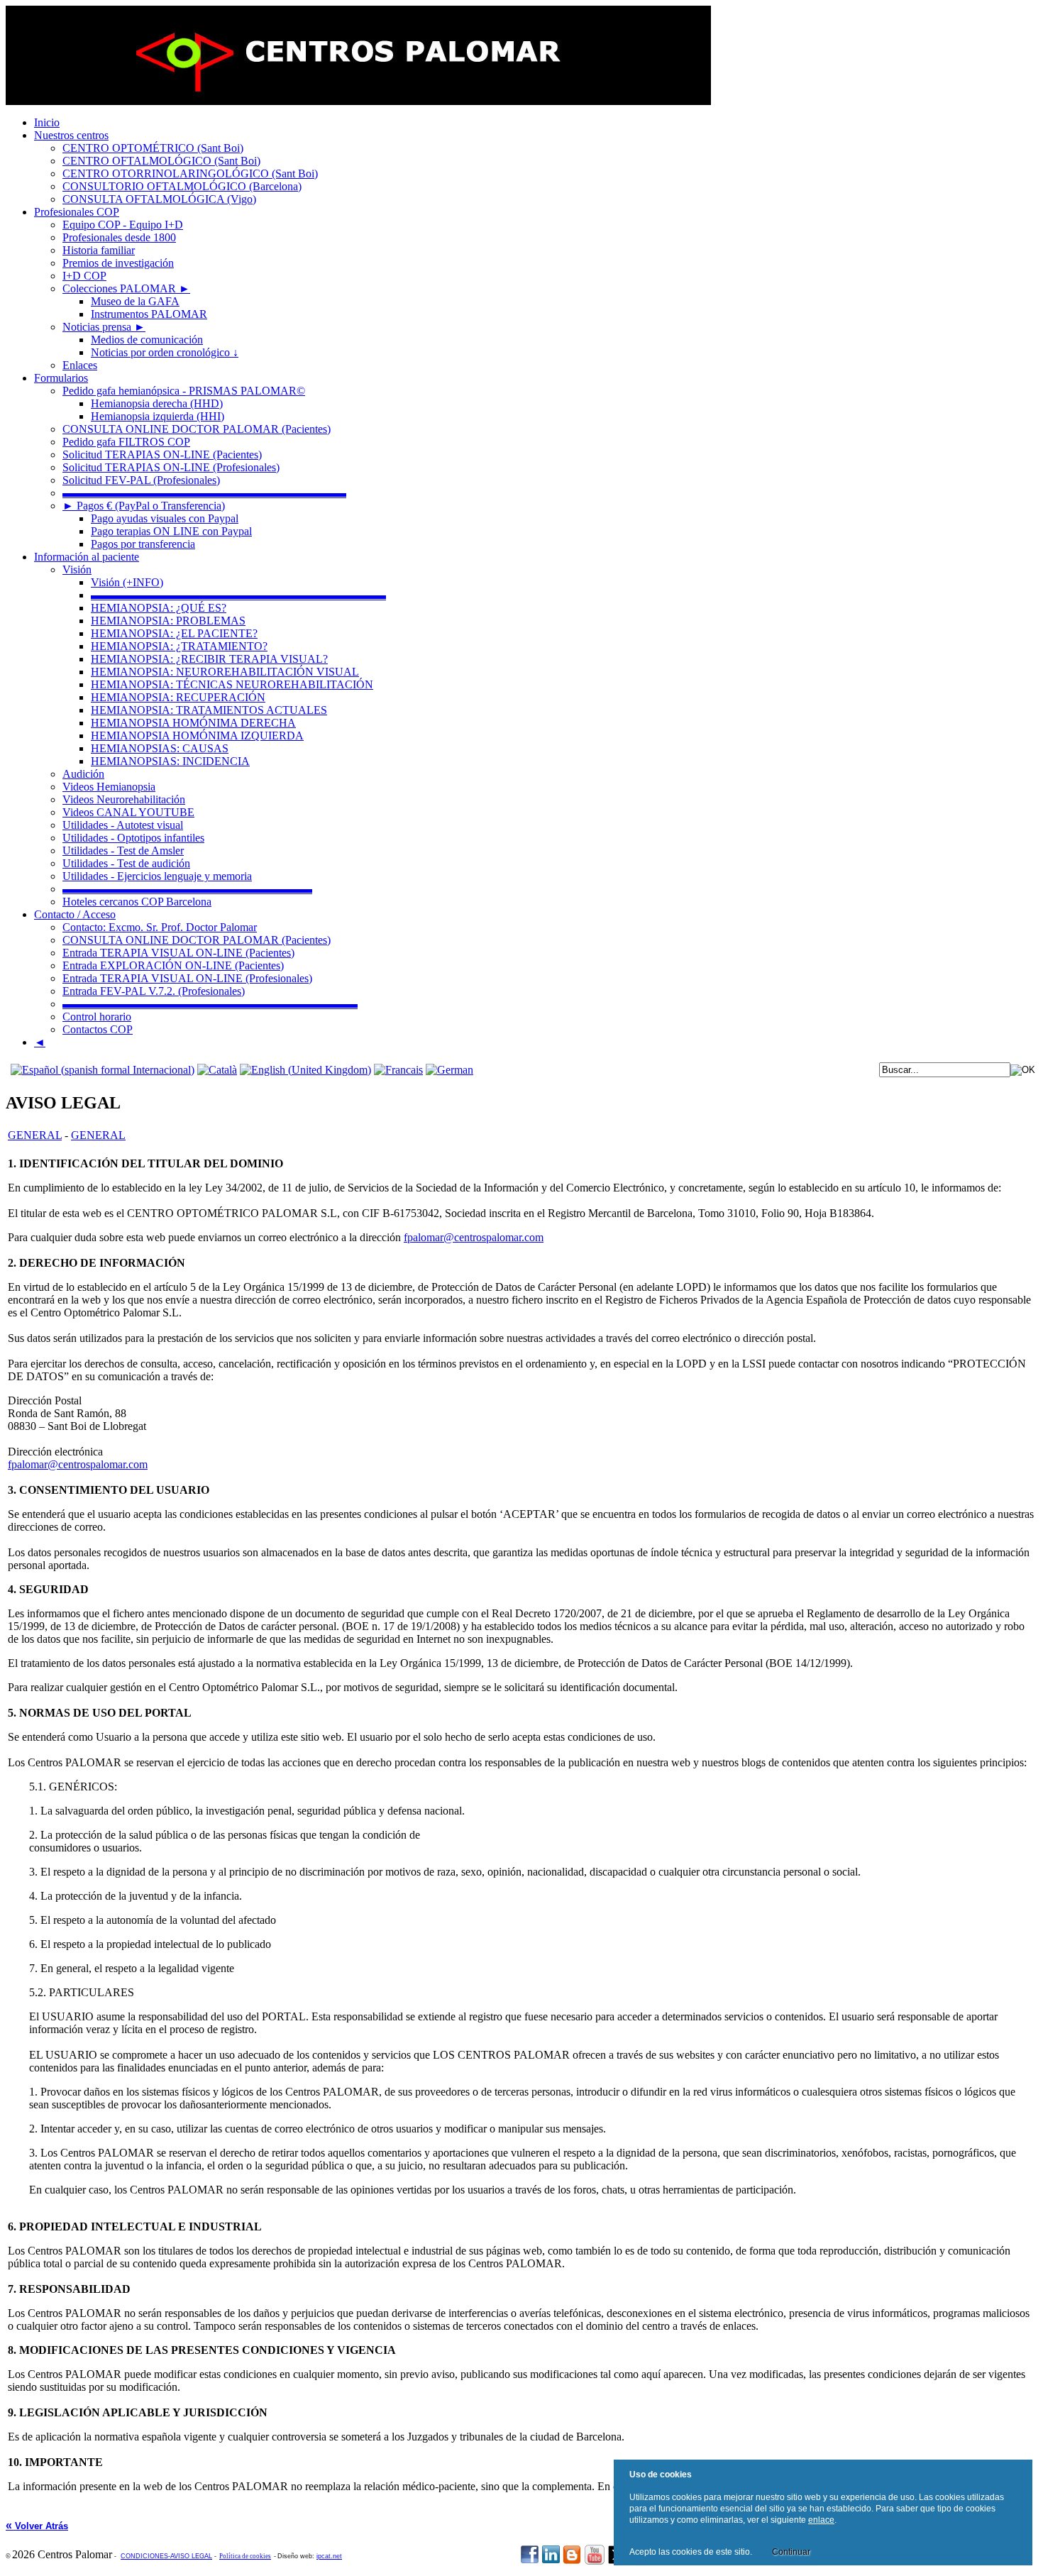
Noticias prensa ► (104, 327)
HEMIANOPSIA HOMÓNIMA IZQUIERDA (197, 736)
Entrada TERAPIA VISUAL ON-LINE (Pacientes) (178, 953)
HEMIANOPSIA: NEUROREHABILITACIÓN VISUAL (225, 672)
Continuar (791, 2552)
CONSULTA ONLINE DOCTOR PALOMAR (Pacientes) (197, 429)
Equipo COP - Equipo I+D (123, 225)
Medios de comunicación (147, 340)
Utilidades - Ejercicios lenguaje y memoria (157, 876)
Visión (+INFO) (127, 582)
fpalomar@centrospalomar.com (474, 1237)
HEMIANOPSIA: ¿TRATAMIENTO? (179, 646)
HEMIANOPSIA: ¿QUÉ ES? (159, 608)
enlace (821, 2520)
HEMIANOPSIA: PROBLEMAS (168, 621)
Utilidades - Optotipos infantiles (133, 838)
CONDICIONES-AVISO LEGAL (166, 2556)
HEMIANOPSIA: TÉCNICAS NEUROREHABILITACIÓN (232, 684)
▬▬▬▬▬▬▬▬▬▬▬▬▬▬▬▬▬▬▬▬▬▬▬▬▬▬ (238, 595)
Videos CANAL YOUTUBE (128, 812)
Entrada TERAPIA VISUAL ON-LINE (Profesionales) (187, 978)
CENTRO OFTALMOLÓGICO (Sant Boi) (161, 161)
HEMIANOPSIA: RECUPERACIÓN (178, 697)
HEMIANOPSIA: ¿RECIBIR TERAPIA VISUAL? (209, 659)
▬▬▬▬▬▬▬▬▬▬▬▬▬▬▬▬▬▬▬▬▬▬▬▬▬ (204, 493)
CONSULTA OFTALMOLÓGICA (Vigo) (159, 199)
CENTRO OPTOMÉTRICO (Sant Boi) (153, 148)
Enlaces (80, 365)
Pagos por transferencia (143, 544)
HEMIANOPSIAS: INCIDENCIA (170, 761)
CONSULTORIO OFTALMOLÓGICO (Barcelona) (182, 186)
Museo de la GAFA (135, 301)
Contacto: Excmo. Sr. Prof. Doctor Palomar (160, 927)
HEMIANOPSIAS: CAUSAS (160, 748)
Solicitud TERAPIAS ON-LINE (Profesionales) (171, 467)
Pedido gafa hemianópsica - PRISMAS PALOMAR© (184, 391)
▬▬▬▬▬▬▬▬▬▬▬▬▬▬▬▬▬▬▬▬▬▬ (187, 889)
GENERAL (35, 1135)
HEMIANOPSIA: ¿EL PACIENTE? (174, 633)
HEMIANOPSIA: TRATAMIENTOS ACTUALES (209, 710)
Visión (77, 569)
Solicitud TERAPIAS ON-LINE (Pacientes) (162, 455)
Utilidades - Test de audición (126, 863)
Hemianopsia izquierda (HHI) (158, 416)
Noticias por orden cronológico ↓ (165, 352)
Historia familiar (99, 250)
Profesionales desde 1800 (119, 237)
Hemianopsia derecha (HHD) (157, 403)
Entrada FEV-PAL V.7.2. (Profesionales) (154, 991)
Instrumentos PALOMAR (149, 314)
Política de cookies (245, 2556)
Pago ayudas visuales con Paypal (165, 518)
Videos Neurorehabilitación (124, 799)
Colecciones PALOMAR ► (126, 288)
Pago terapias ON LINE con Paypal (171, 531)
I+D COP (84, 276)
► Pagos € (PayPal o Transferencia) (144, 506)
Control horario (97, 1017)
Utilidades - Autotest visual (123, 825)
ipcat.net (329, 2556)
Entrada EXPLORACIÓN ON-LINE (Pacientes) (173, 965)
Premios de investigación (118, 263)
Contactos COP (98, 1029)
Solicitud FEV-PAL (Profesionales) (141, 480)
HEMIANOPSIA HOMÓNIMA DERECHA (193, 723)
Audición (83, 774)
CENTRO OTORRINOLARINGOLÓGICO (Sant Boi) (190, 174)
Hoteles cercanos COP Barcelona (137, 902)
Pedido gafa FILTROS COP (126, 442)
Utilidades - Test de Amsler (123, 851)
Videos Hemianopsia (109, 787)
